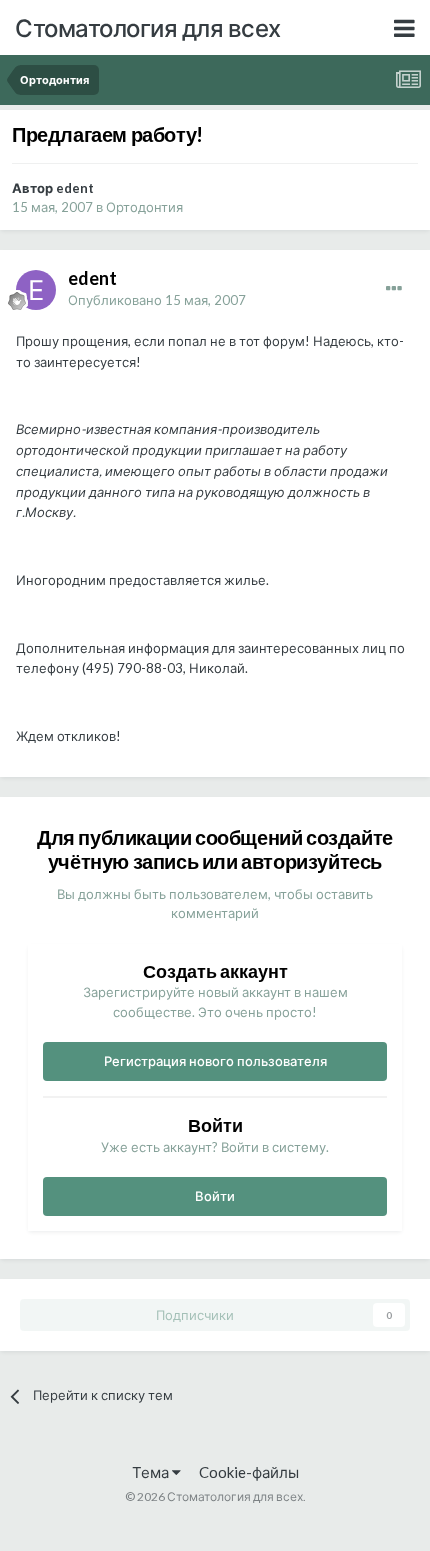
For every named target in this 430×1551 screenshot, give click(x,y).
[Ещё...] (394, 289)
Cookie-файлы (249, 1472)
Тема (152, 1472)
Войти (215, 1196)
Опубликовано (157, 300)
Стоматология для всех (148, 27)
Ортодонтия (144, 207)
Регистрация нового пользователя (215, 1061)
